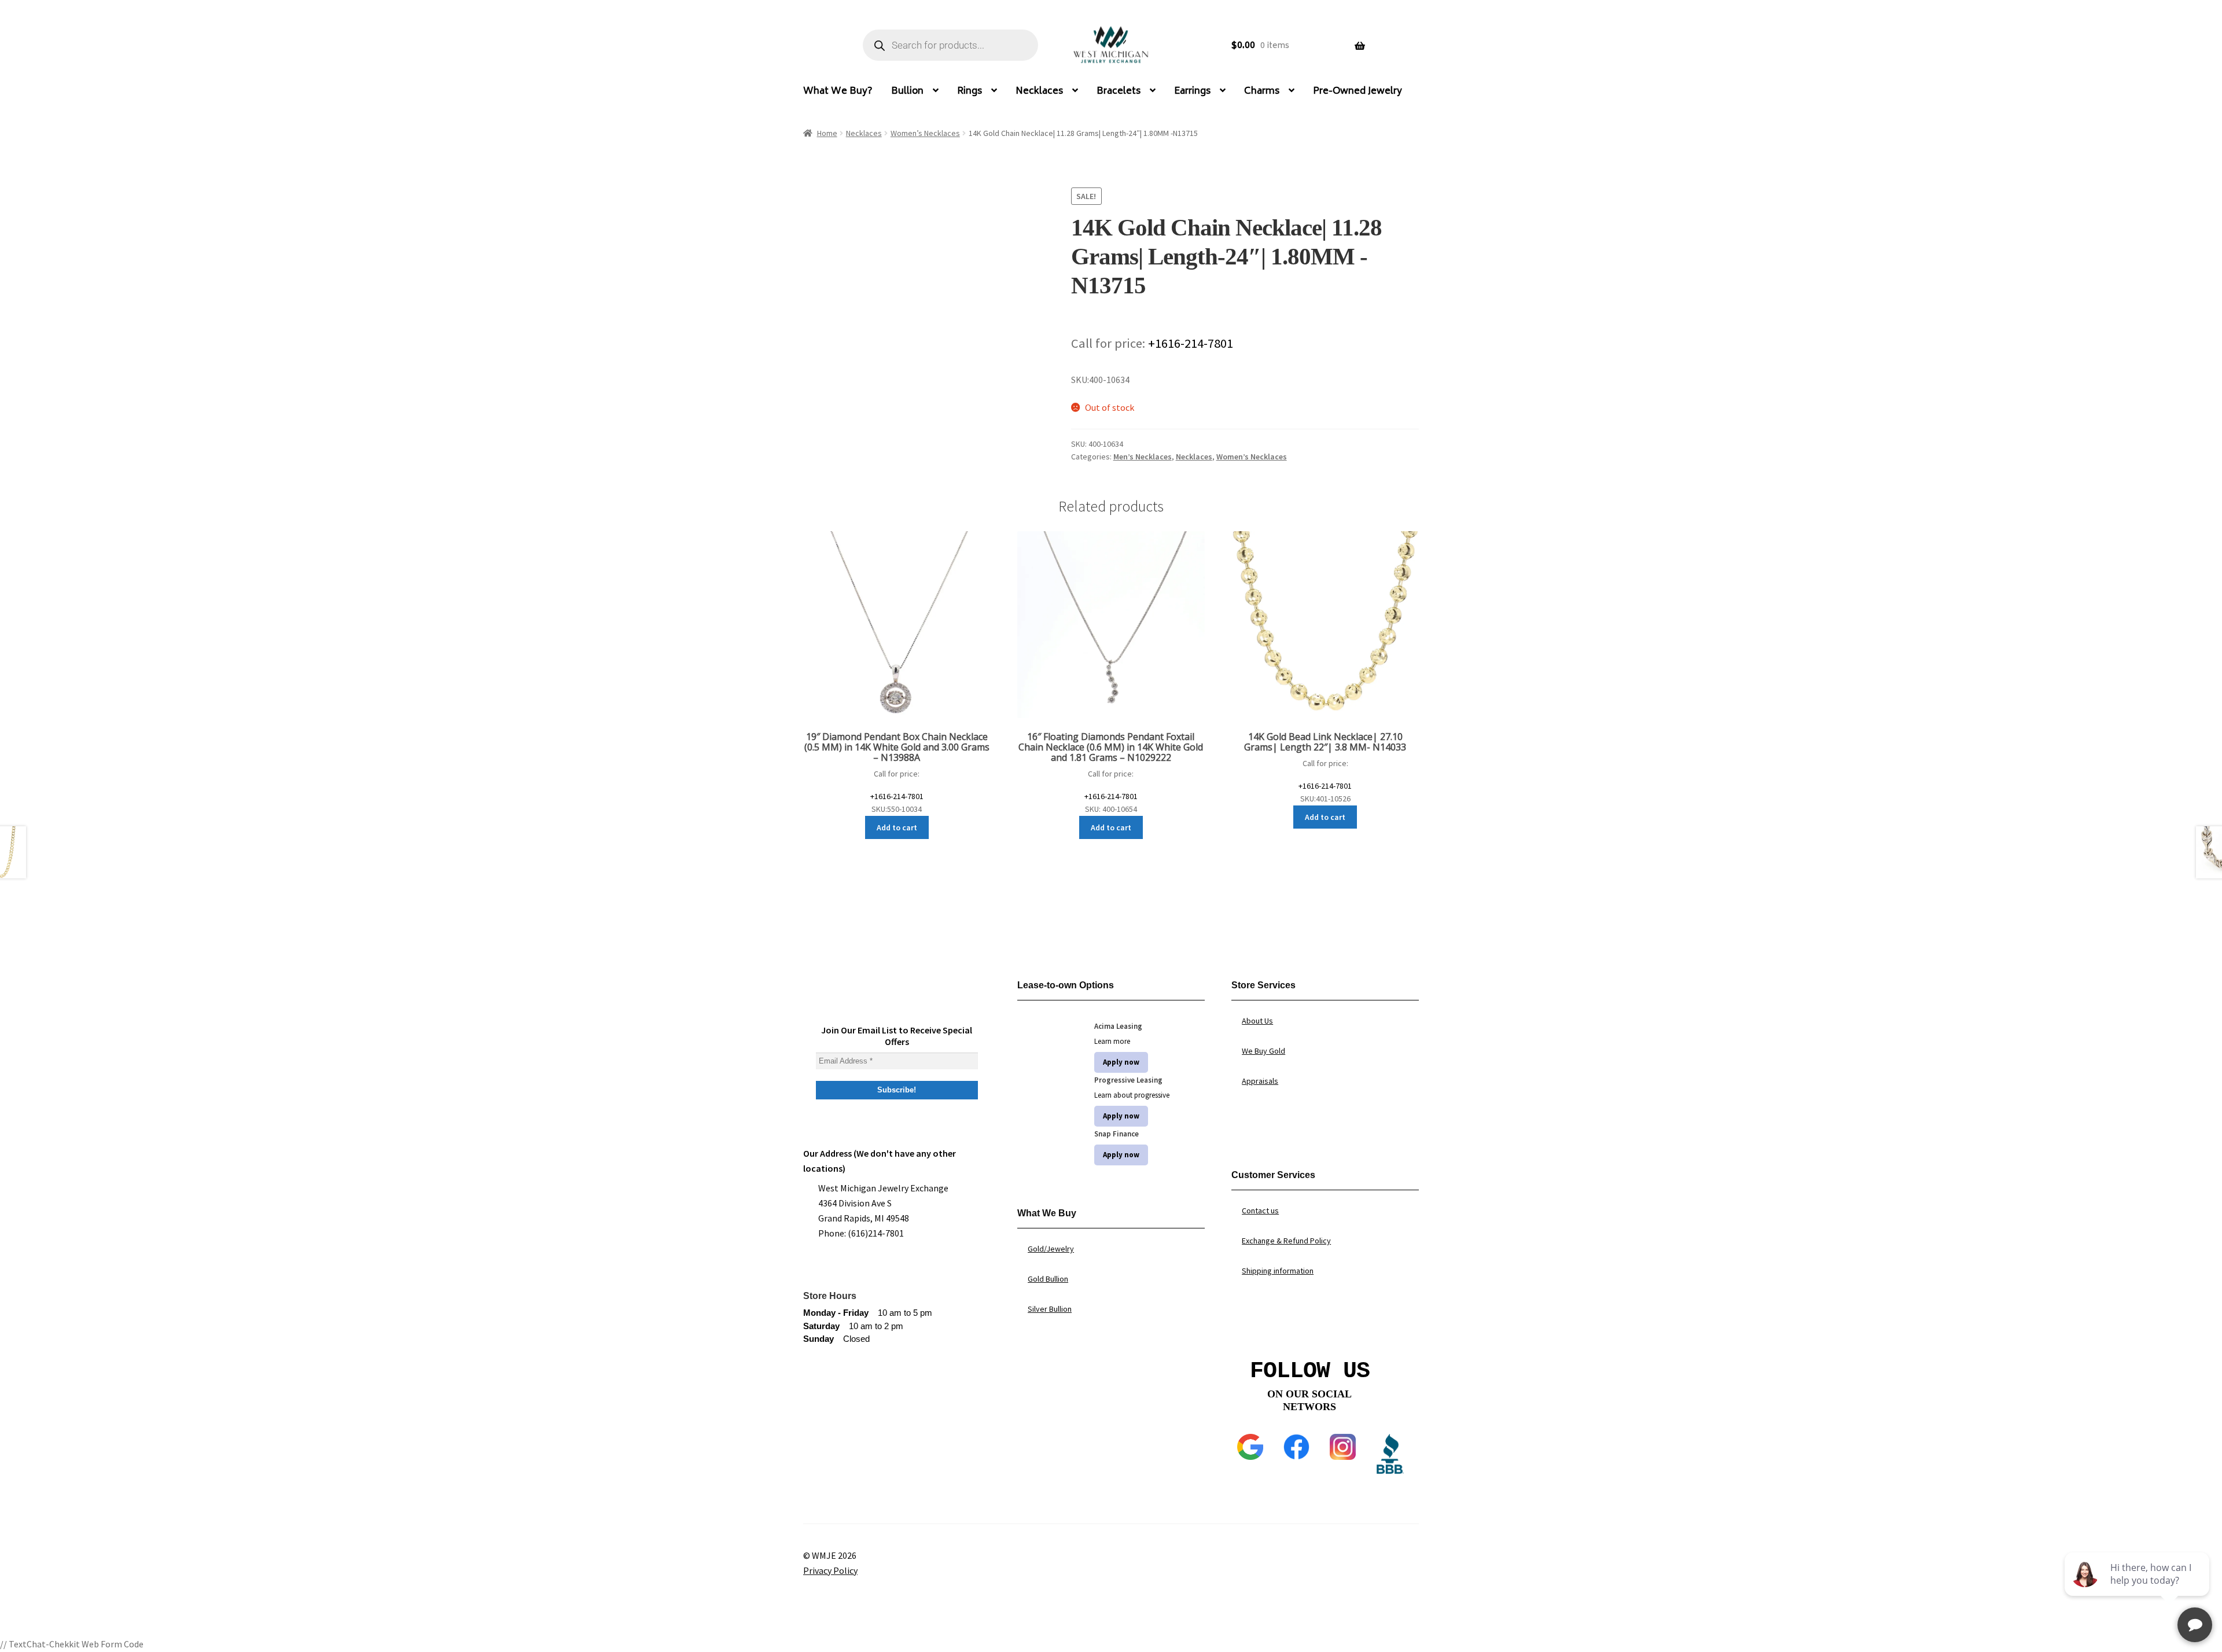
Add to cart (897, 827)
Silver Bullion (1050, 1309)
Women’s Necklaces (925, 133)
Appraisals (1260, 1081)
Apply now (1121, 1062)
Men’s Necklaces (1143, 457)
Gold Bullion (1048, 1279)
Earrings (1192, 91)
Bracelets (1119, 91)
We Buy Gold (1263, 1051)
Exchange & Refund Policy (1286, 1241)
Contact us (1260, 1211)
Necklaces (1039, 91)
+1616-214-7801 (1191, 343)
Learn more (1112, 1041)
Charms (1262, 91)
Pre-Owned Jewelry (1358, 91)
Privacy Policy (830, 1570)
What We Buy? (838, 91)
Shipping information (1278, 1271)
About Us (1257, 1021)
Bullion (907, 91)
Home (827, 133)
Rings (970, 91)
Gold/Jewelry (1051, 1249)
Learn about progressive (1132, 1095)
